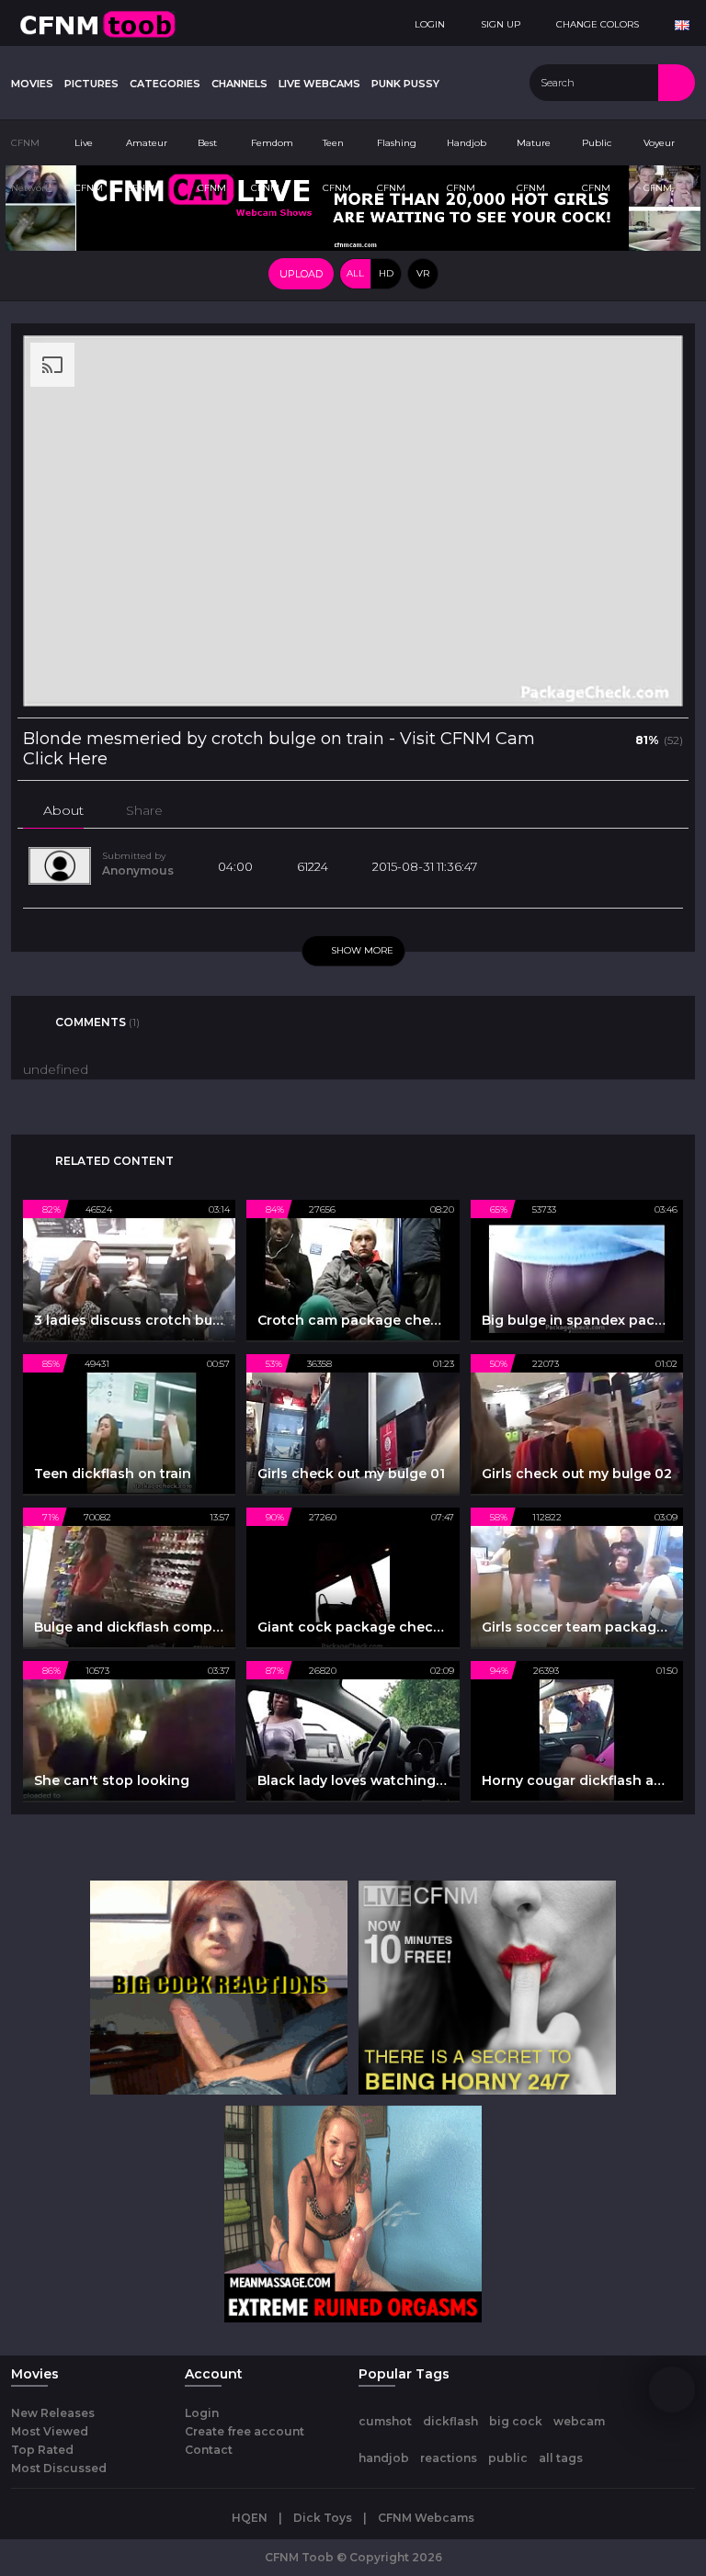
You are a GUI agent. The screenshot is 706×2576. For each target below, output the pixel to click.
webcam (579, 2421)
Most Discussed (59, 2468)
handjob (384, 2458)
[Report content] (223, 810)
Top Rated (42, 2450)
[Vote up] (586, 739)
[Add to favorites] (190, 810)
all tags (561, 2458)
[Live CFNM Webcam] (353, 207)
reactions (449, 2458)
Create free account (245, 2431)
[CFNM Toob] (97, 23)
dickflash (450, 2421)
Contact (209, 2450)
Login (202, 2413)
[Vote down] (615, 739)
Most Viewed (50, 2431)
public (508, 2458)
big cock (516, 2421)
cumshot (385, 2421)
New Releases (53, 2413)
